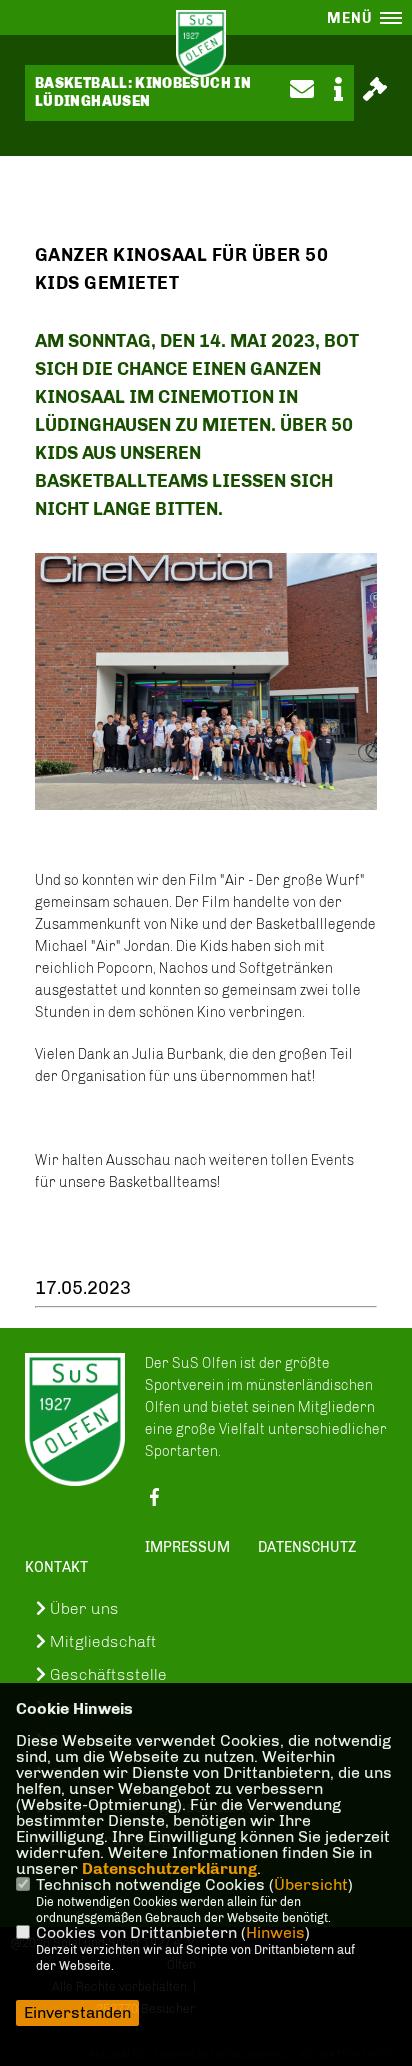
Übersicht (311, 1884)
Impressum (187, 1547)
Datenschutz (307, 1547)
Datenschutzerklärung (169, 1868)
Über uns (82, 1608)
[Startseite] (75, 1420)
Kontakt (56, 1567)
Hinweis (275, 1932)
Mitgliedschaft (101, 1641)
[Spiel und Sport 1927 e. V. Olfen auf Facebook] (154, 1502)
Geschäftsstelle (106, 1674)
